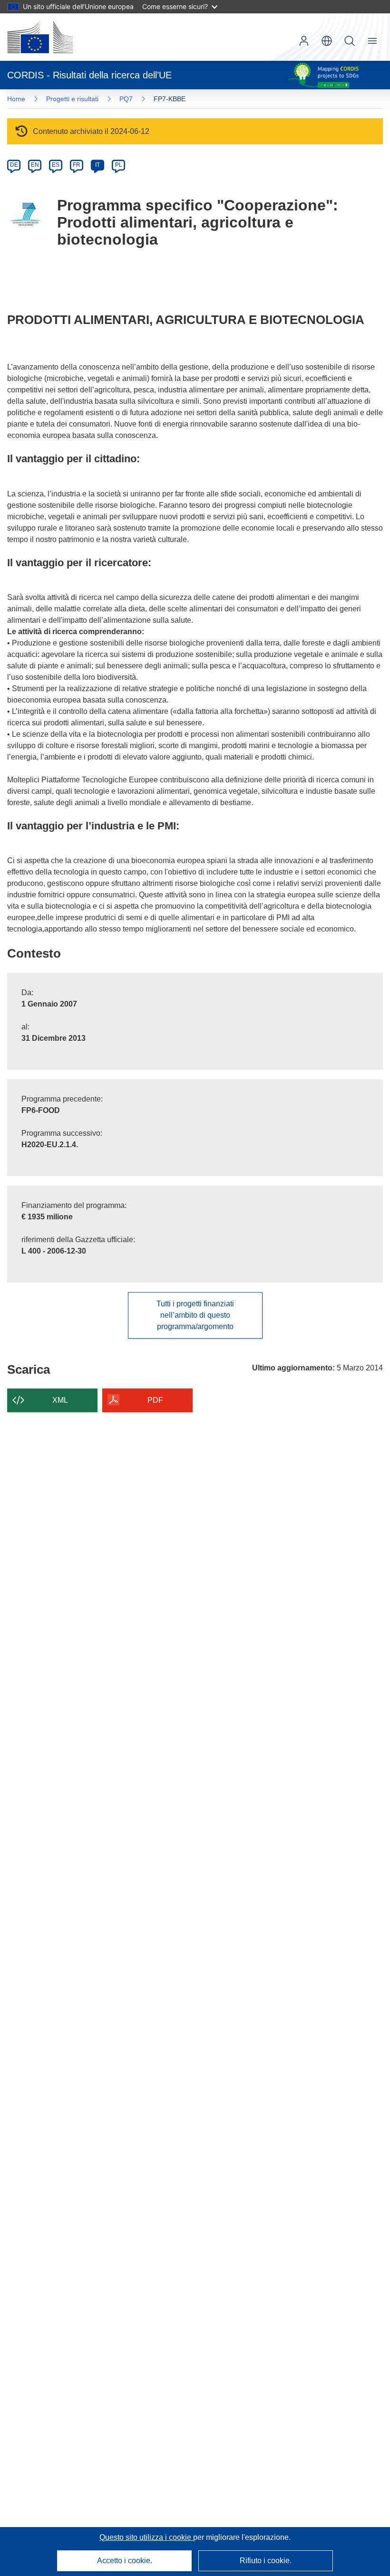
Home (16, 99)
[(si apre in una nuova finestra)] (40, 37)
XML (60, 1400)
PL (119, 165)
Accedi (304, 41)
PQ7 (126, 99)
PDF (155, 1400)
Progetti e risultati (72, 99)
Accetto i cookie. (125, 2561)
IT (97, 165)
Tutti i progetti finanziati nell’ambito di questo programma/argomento (195, 1315)
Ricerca (350, 41)
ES (56, 165)
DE (14, 165)
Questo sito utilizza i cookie (146, 2537)
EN (35, 165)
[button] (327, 41)
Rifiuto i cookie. (266, 2561)
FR (77, 165)
